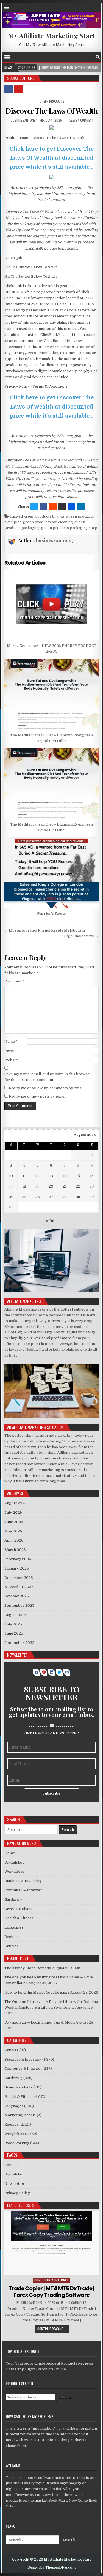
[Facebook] (91, 57)
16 (92, 1176)
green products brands (44, 516)
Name (11, 1041)
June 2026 (14, 1522)
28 (65, 1197)
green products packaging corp (69, 528)
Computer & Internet (23, 1890)
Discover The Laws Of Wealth (52, 111)
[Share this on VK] (62, 507)
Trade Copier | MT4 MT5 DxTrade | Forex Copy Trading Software (51, 2292)
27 (51, 1197)
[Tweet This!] (34, 507)
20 (51, 1186)
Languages (14, 1927)
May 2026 (13, 1531)
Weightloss (14, 1871)
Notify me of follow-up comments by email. (47, 1088)
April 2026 (14, 1540)
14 (65, 1176)
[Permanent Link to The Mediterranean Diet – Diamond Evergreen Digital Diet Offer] (52, 694)
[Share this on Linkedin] (81, 507)
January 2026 (17, 1568)
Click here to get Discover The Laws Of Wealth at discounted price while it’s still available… (52, 158)
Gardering (13, 1900)
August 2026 (16, 1503)
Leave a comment (82, 120)
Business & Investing (23, 1881)
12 (38, 1176)
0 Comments (77, 2303)
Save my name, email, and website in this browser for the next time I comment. (48, 1077)
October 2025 (17, 1596)
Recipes (12, 1937)
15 (78, 1176)
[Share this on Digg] (71, 507)
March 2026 (15, 1550)
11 (24, 1176)
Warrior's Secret (51, 913)
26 (38, 1197)
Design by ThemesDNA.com (51, 2567)
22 (78, 1186)
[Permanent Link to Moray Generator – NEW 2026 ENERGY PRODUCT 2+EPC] (52, 605)
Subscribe (51, 1793)
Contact (11, 2165)
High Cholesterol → (81, 936)
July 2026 (13, 1512)
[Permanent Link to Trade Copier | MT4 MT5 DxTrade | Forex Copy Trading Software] (52, 2243)
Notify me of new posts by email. (37, 1096)
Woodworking (17, 2143)
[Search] (98, 57)
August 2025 (16, 1615)
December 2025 (19, 1578)
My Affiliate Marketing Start (52, 36)
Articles (11, 1946)
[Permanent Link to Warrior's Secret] (52, 873)
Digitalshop (15, 1862)
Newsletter (15, 2184)
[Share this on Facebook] (43, 507)
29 (78, 1197)
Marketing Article (20, 2115)
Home (10, 1853)
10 (11, 1176)
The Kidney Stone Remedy (28, 1968)
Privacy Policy (17, 2193)
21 (65, 1186)
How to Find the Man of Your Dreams (37, 1992)
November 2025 (19, 1587)
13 (51, 1176)
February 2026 (18, 1559)
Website (12, 1060)
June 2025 (14, 1633)
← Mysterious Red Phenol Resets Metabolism (45, 930)
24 (11, 1197)
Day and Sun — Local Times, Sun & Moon (40, 2022)
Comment (14, 981)
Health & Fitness (19, 1918)
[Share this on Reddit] (53, 507)
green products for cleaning (48, 522)
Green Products (52, 101)
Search (66, 2397)
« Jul (50, 1221)
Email (11, 1051)
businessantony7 (24, 120)
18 (24, 1186)
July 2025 (13, 1624)
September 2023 (19, 1643)
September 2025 (19, 1606)
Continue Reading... (52, 2329)
